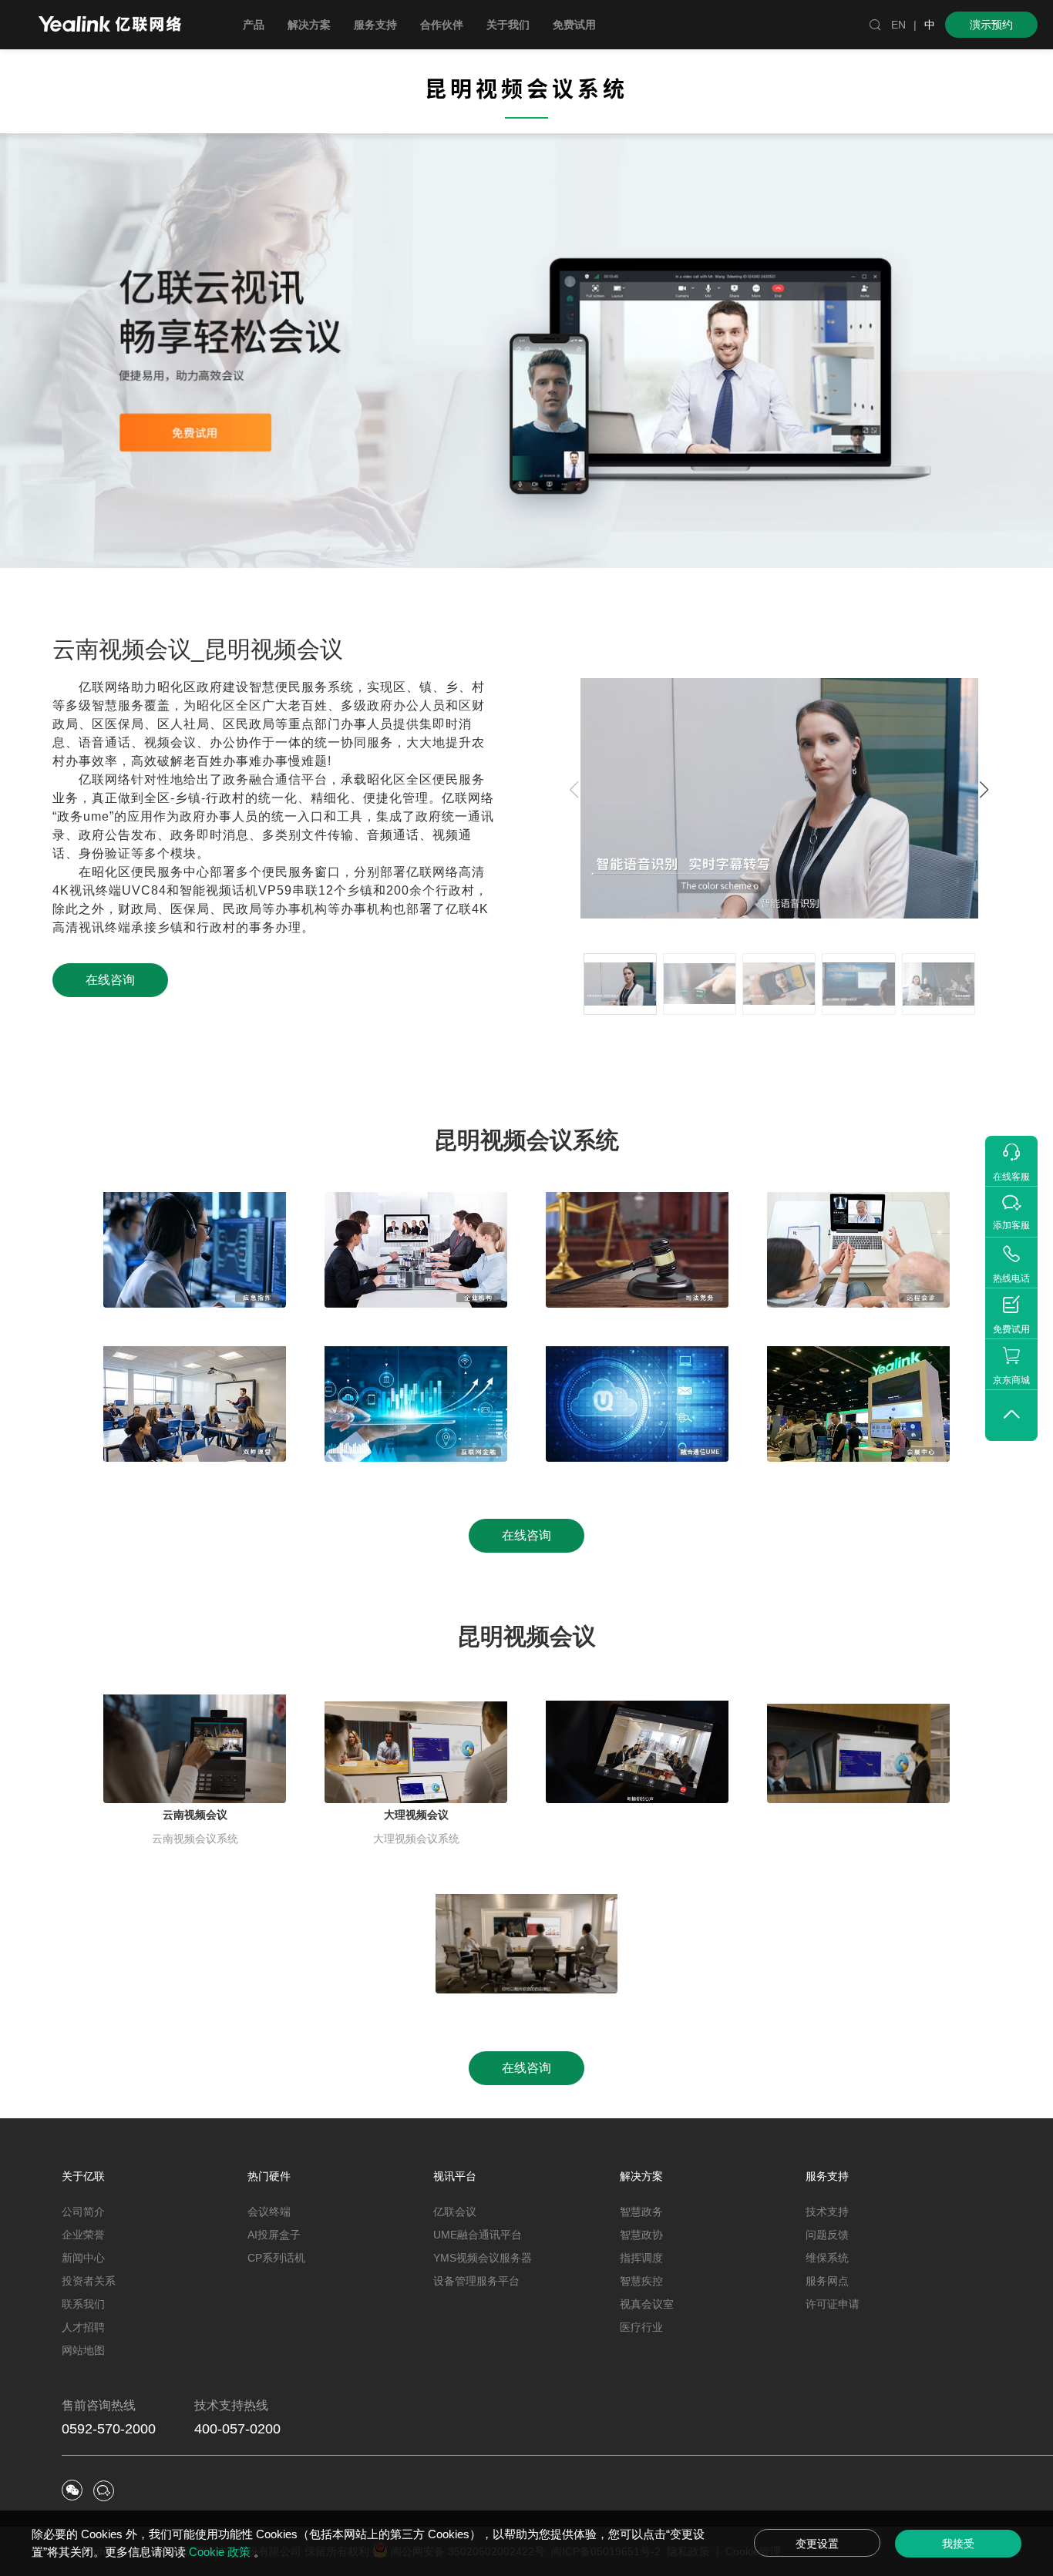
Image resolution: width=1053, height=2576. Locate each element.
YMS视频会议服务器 (483, 2258)
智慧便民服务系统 (301, 687)
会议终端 (269, 2212)
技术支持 (827, 2212)
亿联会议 (455, 2212)
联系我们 (83, 2304)
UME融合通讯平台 (478, 2235)
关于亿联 (83, 2176)
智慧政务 (641, 2212)
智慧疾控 (641, 2281)
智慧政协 (641, 2235)
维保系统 (827, 2258)
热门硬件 (269, 2176)
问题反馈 (827, 2235)
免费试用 (574, 25)
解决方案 (641, 2176)
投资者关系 (89, 2281)
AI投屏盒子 (274, 2235)
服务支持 (827, 2176)
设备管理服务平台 (476, 2281)
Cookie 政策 (221, 2552)
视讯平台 (455, 2176)
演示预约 (991, 25)
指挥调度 (641, 2258)
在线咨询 (110, 980)
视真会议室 (647, 2304)
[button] (984, 790)
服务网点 (827, 2281)
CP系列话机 (276, 2258)
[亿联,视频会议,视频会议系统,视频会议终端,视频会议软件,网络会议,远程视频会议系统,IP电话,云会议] (110, 26)
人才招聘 (83, 2327)
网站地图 (83, 2350)
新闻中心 (83, 2258)
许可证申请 (833, 2304)
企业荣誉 (83, 2235)
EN (898, 25)
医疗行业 (641, 2327)
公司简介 (83, 2212)
